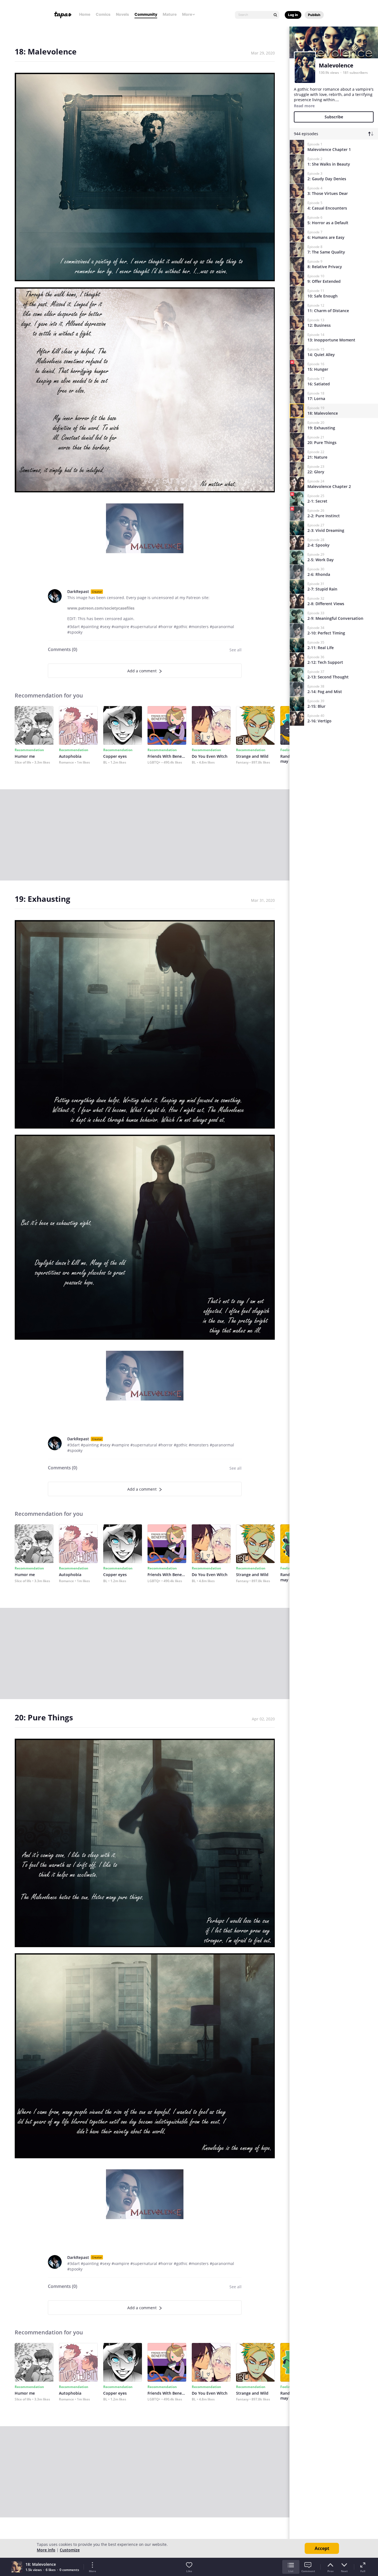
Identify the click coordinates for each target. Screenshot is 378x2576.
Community (146, 14)
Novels (122, 14)
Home (85, 14)
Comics (103, 14)
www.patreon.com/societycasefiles (101, 608)
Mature (170, 14)
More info (46, 2550)
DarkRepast (78, 591)
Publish (314, 15)
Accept (322, 2548)
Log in (293, 15)
